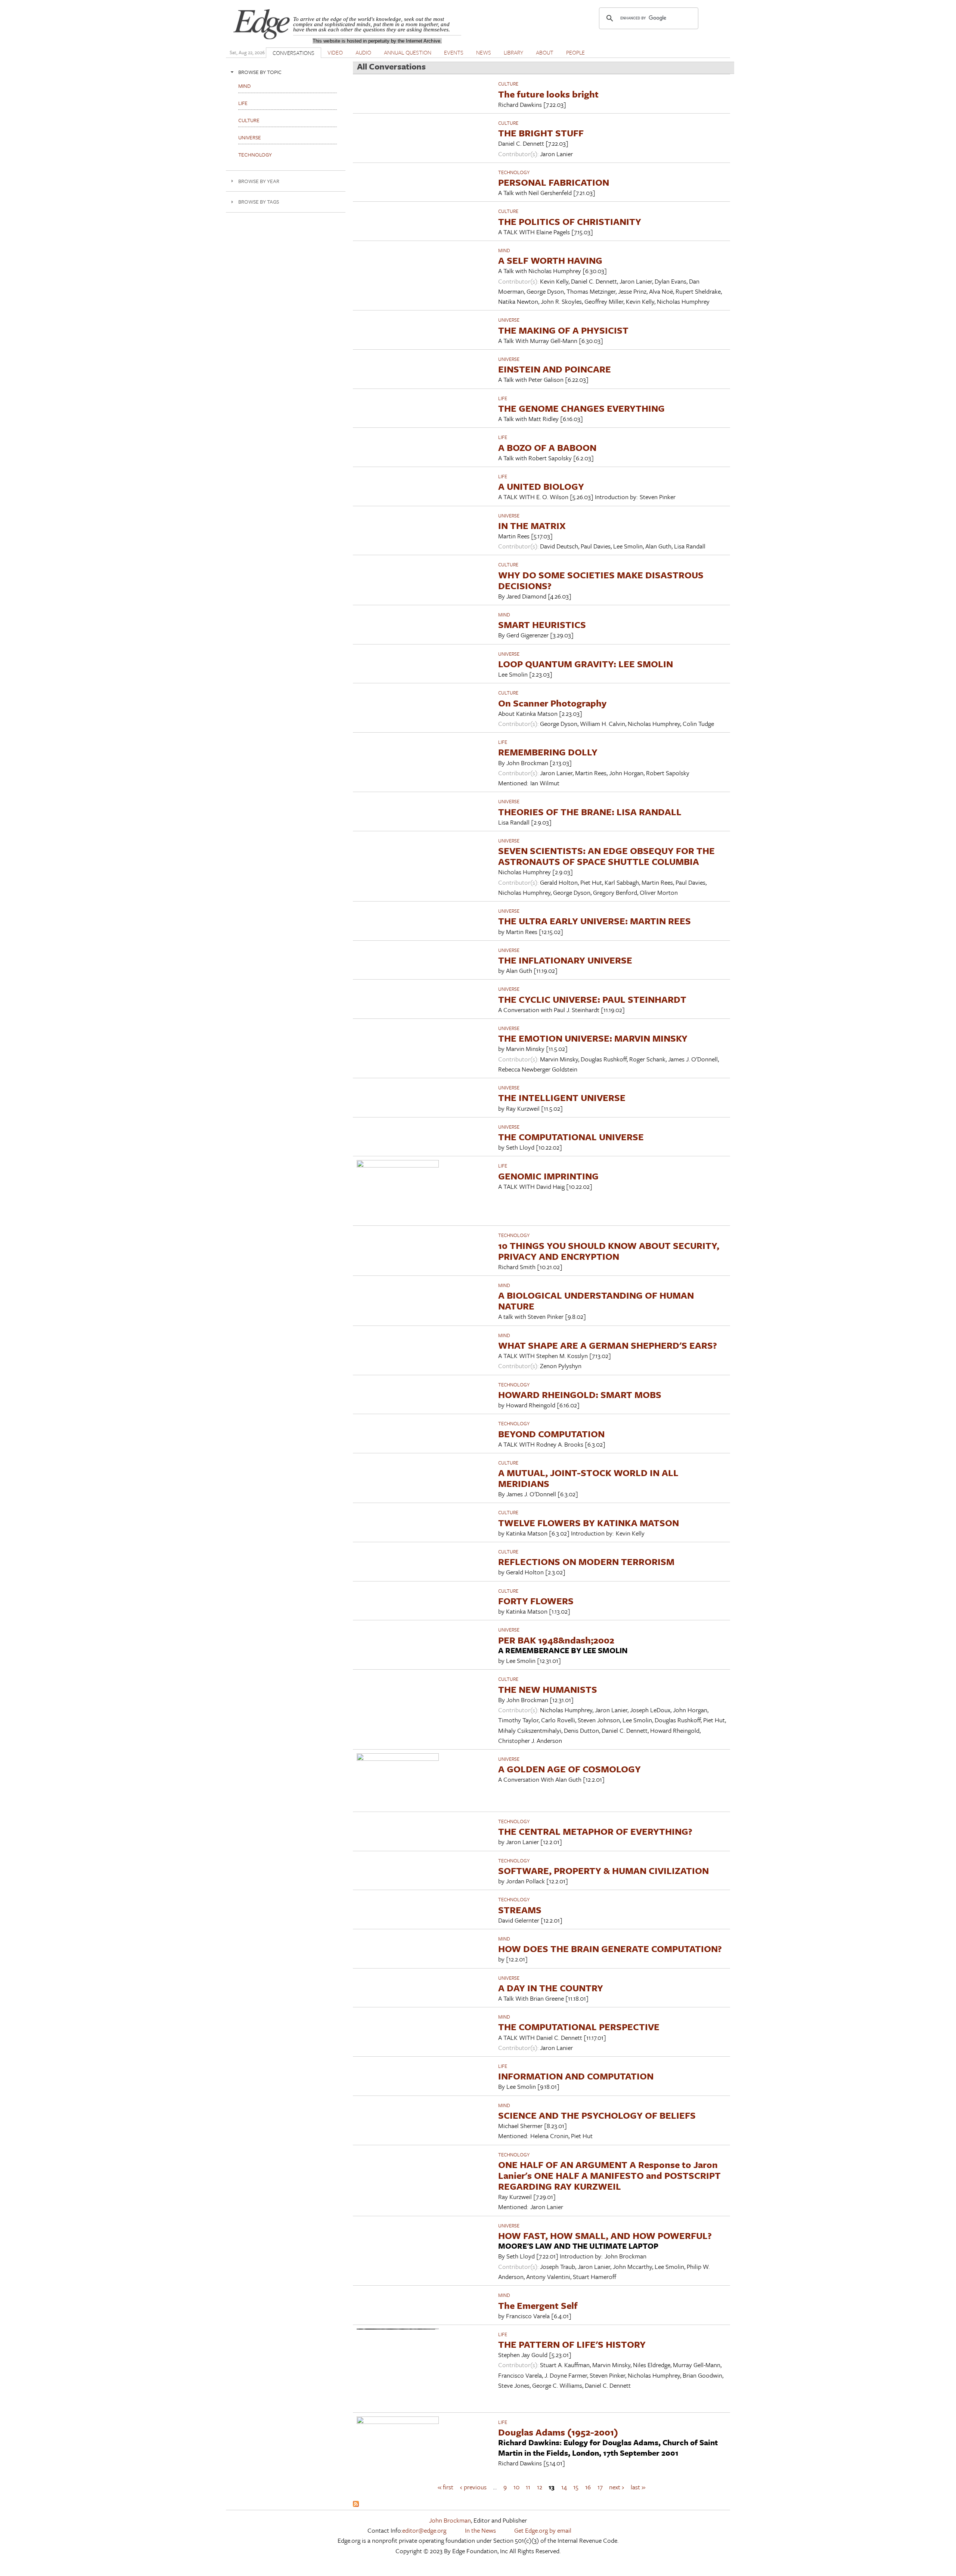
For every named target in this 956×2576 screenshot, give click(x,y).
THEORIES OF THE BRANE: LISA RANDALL (590, 812)
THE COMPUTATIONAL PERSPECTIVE (579, 2027)
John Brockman (450, 2520)
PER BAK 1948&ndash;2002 (556, 1640)
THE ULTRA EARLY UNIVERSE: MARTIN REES (595, 921)
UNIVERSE (509, 320)
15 (576, 2487)
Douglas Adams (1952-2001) (558, 2432)
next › (617, 2487)
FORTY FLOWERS (536, 1601)
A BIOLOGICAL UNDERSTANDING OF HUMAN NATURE (596, 1301)
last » (638, 2487)
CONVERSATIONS (294, 53)
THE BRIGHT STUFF (541, 133)
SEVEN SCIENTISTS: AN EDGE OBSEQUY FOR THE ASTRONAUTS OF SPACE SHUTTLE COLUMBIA (606, 856)
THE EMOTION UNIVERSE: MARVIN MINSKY (593, 1038)
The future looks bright (548, 94)
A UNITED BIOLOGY (541, 486)
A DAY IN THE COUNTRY (551, 1988)
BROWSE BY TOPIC (260, 72)
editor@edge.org (424, 2530)
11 (528, 2487)
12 (540, 2487)
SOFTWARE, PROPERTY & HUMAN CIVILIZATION (603, 1870)
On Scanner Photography (552, 703)
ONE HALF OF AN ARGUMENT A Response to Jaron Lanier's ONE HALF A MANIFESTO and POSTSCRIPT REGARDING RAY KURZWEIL (609, 2175)
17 (600, 2487)
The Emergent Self (538, 2305)
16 (588, 2487)
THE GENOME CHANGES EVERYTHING (581, 408)
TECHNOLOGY (514, 172)
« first (446, 2487)
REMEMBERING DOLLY (548, 752)
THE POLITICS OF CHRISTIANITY (570, 221)
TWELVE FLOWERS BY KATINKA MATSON (589, 1523)
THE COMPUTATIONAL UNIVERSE (571, 1137)
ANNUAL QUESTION (408, 52)
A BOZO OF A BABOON (547, 447)
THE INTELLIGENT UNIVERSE (562, 1097)
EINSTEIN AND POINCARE (555, 369)
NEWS (484, 52)
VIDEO (335, 52)
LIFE (503, 398)
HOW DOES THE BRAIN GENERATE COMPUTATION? (610, 1949)
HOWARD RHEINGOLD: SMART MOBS (580, 1394)
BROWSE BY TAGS (259, 202)
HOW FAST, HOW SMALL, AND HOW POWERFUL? (605, 2235)
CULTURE (508, 84)
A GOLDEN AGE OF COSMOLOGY (569, 1769)
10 (516, 2487)
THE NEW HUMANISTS (548, 1689)
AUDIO (363, 52)
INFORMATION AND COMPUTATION (576, 2076)
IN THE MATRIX (532, 525)
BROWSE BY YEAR (259, 181)
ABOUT (545, 52)
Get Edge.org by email (543, 2530)
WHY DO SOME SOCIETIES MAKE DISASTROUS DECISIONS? (601, 580)
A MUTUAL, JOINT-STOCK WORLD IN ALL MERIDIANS (588, 1478)
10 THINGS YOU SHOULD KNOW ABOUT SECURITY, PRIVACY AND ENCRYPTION (609, 1251)
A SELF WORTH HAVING (550, 260)
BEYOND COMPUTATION (551, 1434)
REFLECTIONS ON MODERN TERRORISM (586, 1561)
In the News (480, 2530)
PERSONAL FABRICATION (554, 182)
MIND (504, 250)
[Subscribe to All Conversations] (356, 2504)
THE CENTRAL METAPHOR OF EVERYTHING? (595, 1831)
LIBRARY (513, 52)
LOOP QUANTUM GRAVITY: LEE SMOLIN (586, 664)
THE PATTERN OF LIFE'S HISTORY (572, 2344)
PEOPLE (575, 52)
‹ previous (473, 2487)
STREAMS (520, 1910)
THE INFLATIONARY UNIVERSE (565, 960)
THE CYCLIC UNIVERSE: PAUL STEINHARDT (592, 999)
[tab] (286, 72)
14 (564, 2487)
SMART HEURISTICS (542, 624)
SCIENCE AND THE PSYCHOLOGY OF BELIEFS (597, 2115)
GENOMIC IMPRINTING (548, 1176)
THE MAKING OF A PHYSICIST (563, 330)
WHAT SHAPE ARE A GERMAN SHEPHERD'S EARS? (608, 1345)
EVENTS (454, 52)
